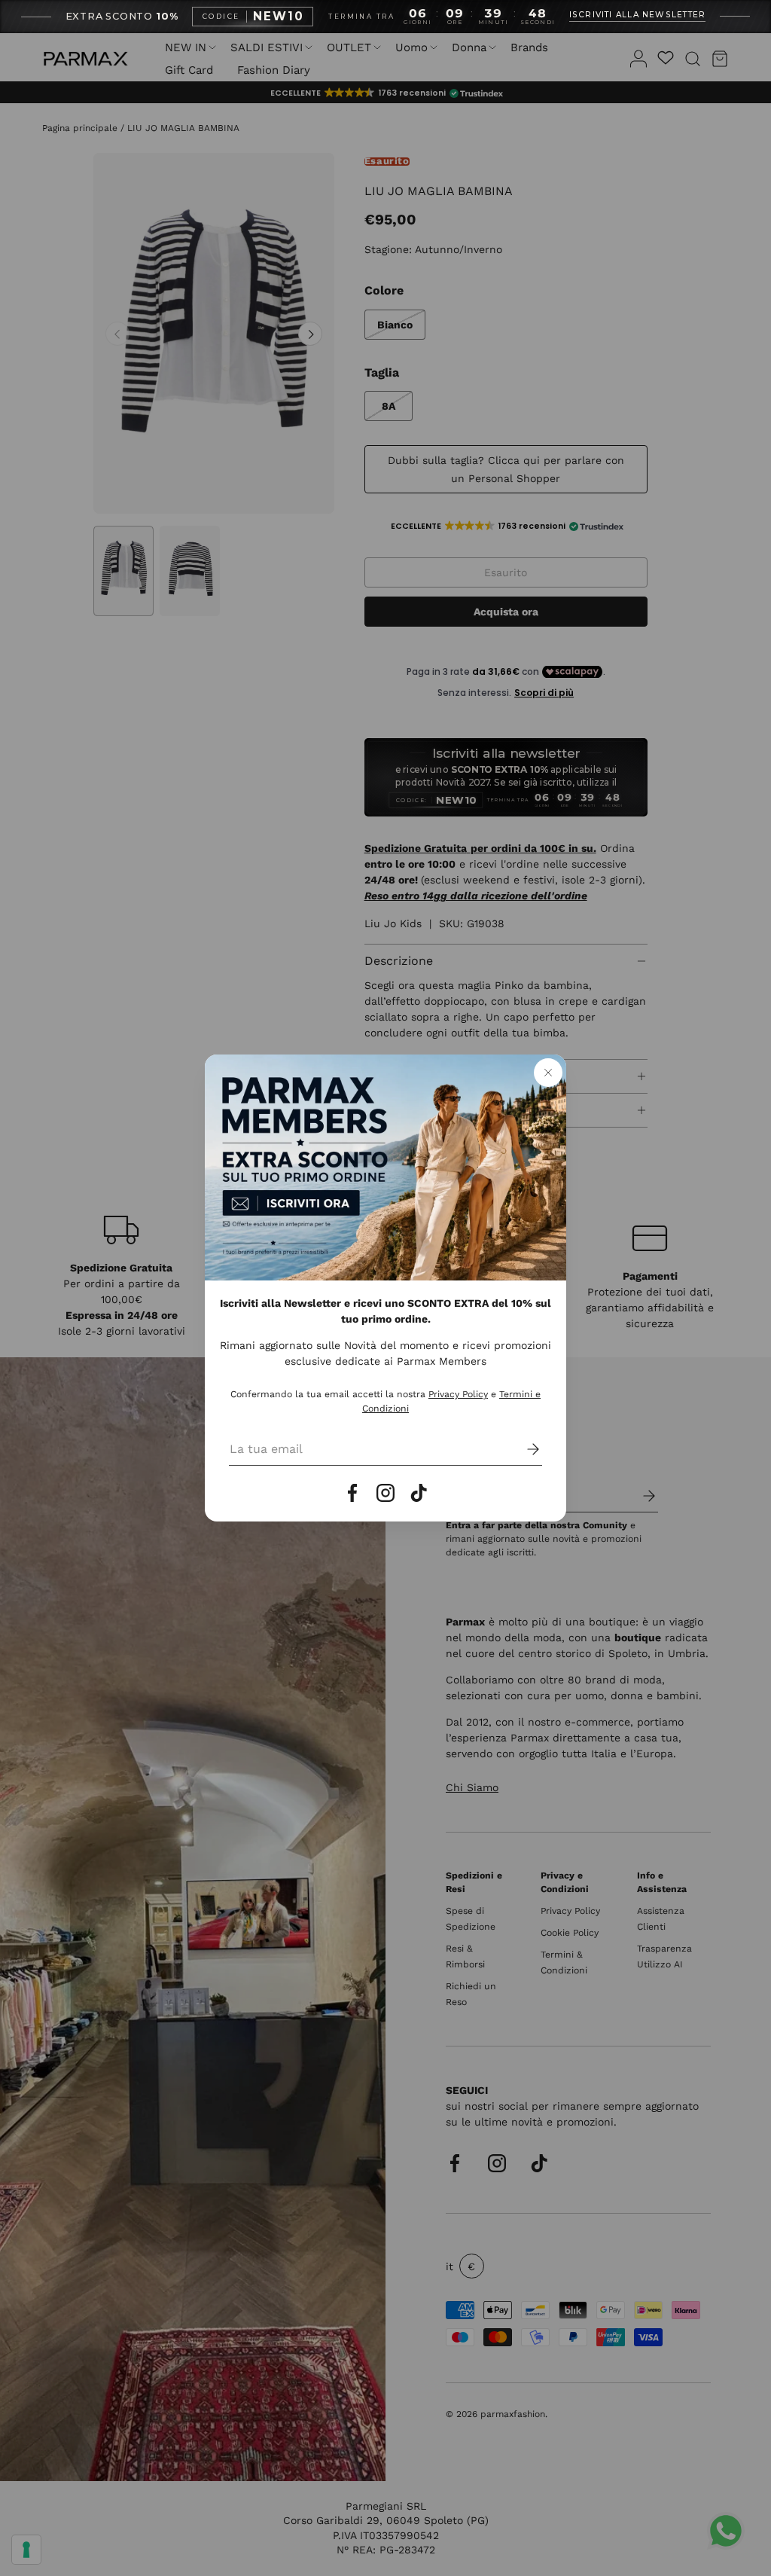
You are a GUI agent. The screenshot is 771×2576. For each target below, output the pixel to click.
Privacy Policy (458, 1394)
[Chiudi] (548, 1073)
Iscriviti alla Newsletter (638, 15)
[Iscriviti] (523, 1449)
